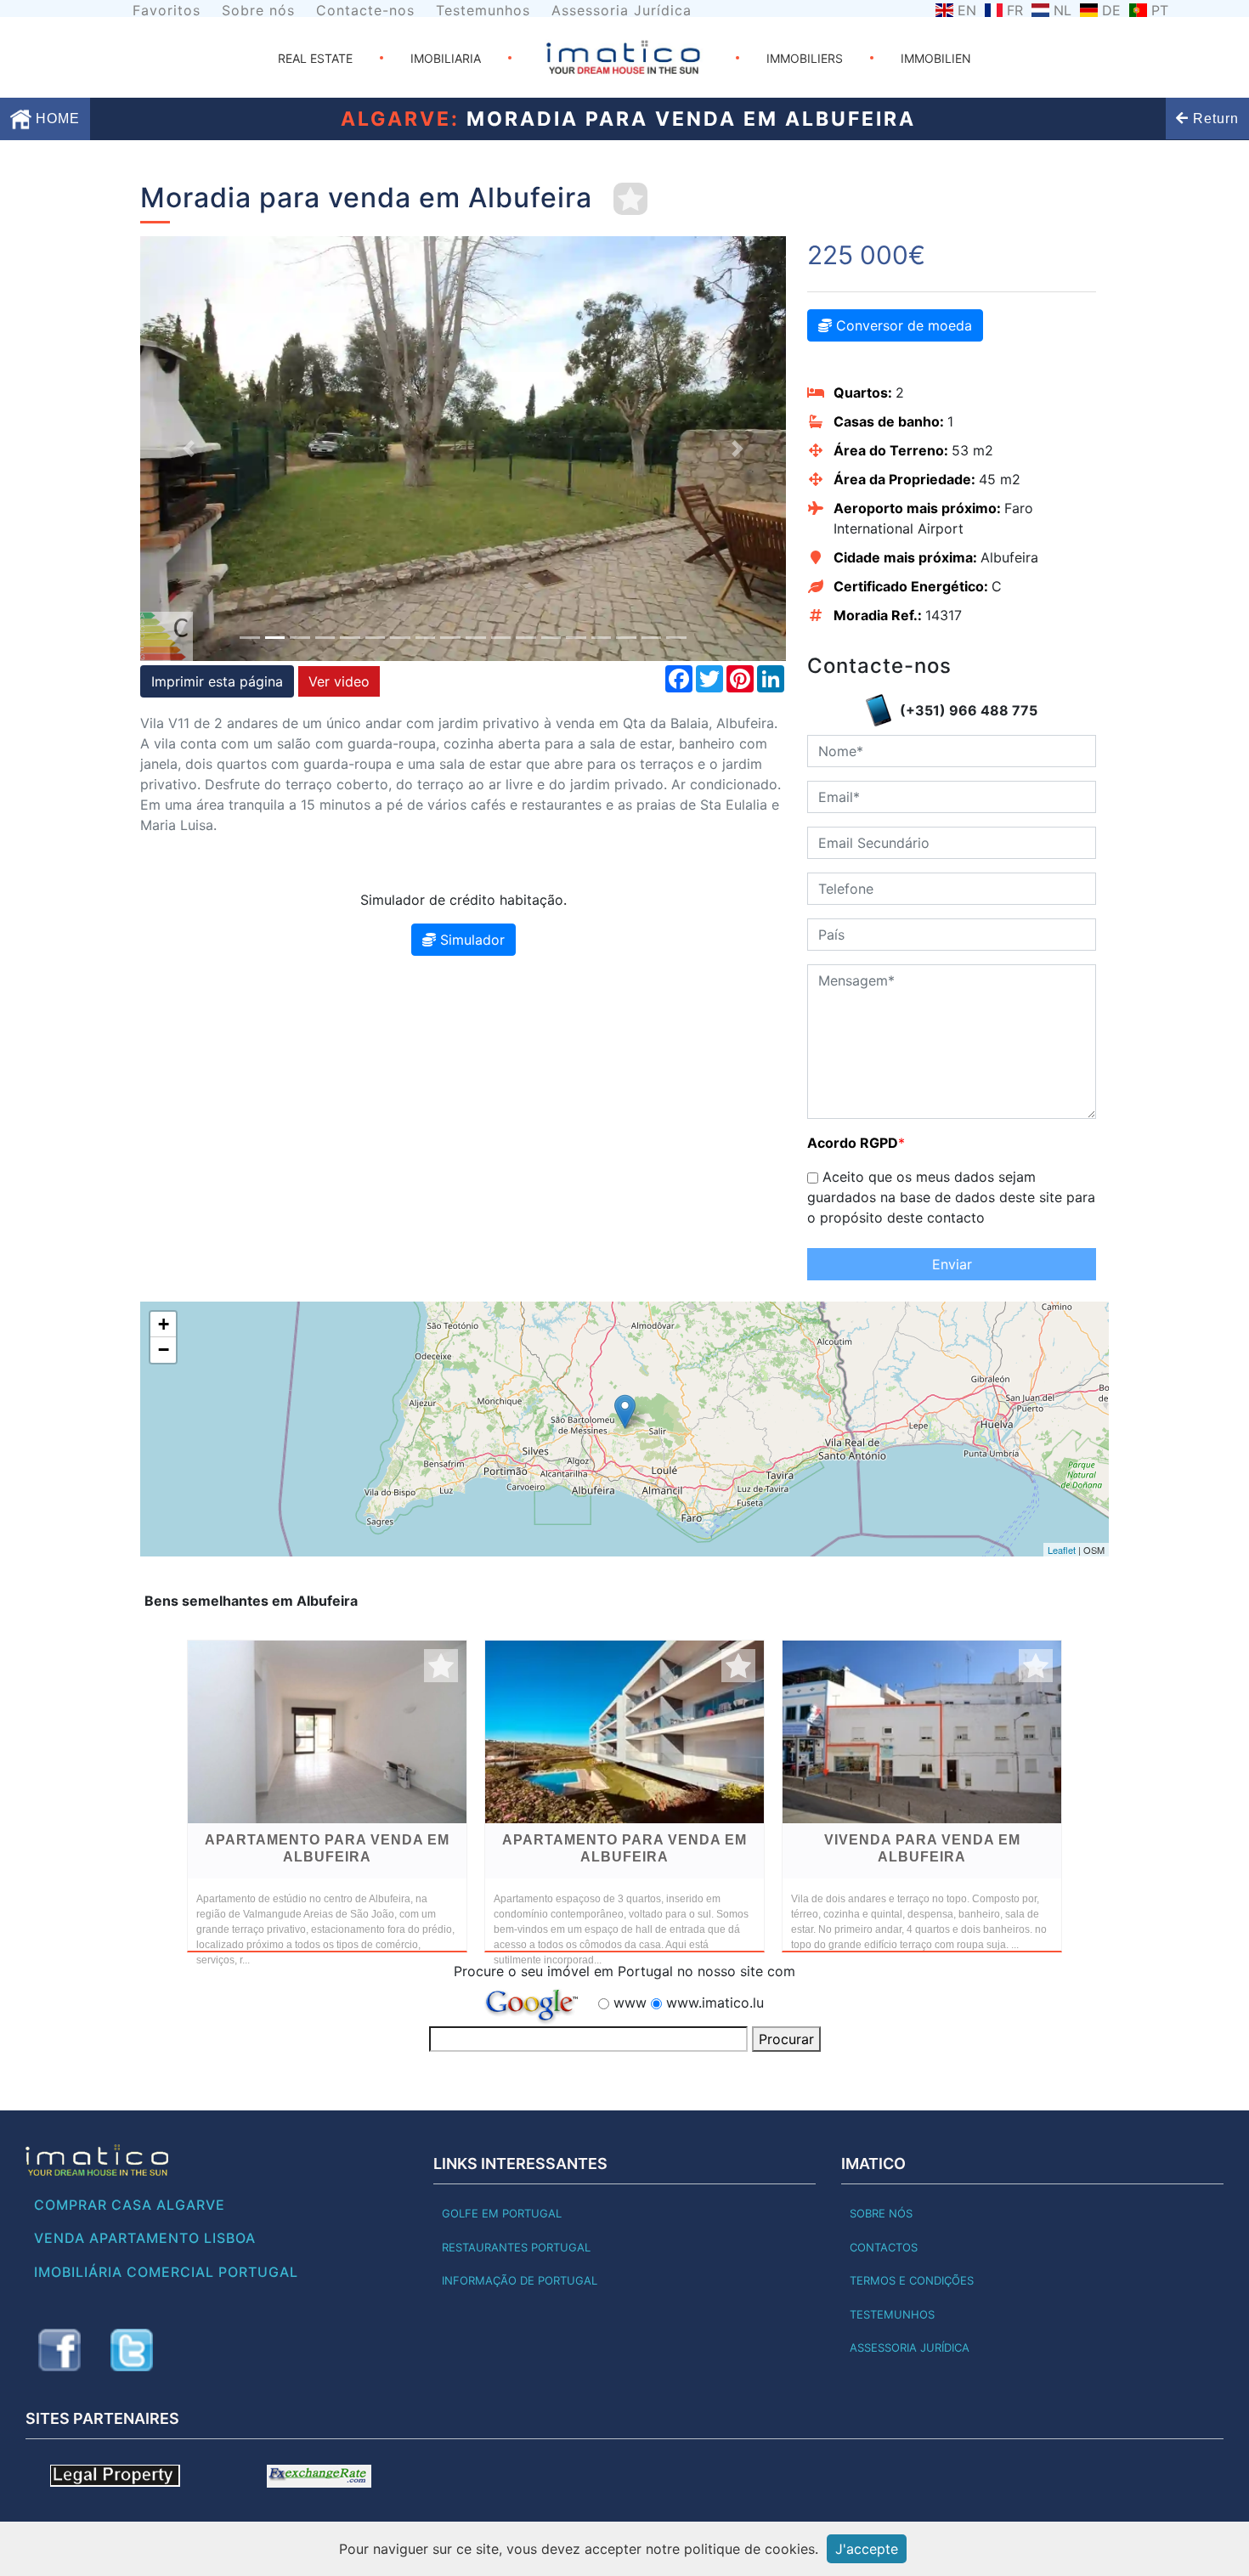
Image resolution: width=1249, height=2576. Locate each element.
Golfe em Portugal (502, 2213)
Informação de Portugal (520, 2280)
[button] (189, 449)
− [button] (164, 1350)
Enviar (952, 1264)
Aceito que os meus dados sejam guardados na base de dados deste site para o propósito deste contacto (951, 1197)
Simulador (470, 940)
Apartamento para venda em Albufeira (327, 1848)
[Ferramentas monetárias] (319, 2475)
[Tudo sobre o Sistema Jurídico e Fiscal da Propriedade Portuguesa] (115, 2475)
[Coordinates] (625, 1412)
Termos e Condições (912, 2280)
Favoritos (167, 10)
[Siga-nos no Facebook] (59, 2350)
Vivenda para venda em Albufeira (922, 1848)
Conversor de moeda (902, 325)
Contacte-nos (365, 10)
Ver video (339, 681)
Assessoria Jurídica (622, 10)
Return (1214, 119)
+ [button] (164, 1324)
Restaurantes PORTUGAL (516, 2247)
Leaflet (1062, 1550)
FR (1015, 10)
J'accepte (867, 2549)
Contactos (884, 2247)
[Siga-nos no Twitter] (132, 2350)
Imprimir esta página (217, 681)
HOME (56, 119)
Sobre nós (258, 10)
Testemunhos (483, 10)
